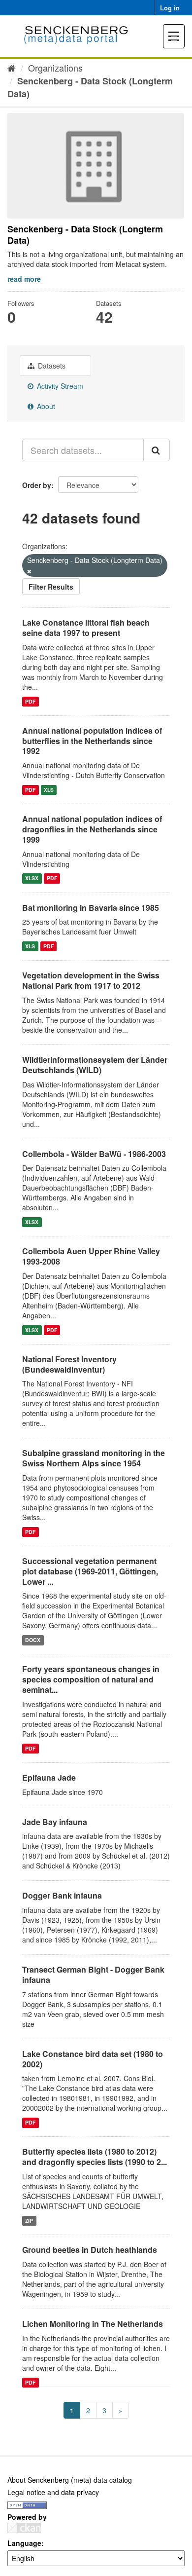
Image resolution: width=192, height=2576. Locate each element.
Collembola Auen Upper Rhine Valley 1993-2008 (91, 1256)
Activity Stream (59, 386)
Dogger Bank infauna (62, 1895)
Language (24, 2543)
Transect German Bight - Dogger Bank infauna (93, 1975)
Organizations (55, 68)
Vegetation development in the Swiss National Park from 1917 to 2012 (91, 980)
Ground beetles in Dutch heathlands (90, 2250)
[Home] (12, 68)
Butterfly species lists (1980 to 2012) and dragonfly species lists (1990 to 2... (95, 2157)
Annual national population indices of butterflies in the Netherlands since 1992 (92, 741)
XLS (49, 790)
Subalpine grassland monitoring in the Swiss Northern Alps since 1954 (94, 1458)
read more (24, 279)
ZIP (29, 2221)
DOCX (33, 1640)
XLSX (32, 878)
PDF (30, 701)
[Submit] (157, 450)
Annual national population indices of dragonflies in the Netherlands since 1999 (92, 829)
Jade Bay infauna (55, 1822)
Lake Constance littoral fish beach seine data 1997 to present (86, 628)
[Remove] (29, 571)
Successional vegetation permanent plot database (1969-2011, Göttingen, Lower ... (90, 1571)
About (45, 406)
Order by (37, 485)
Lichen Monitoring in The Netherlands (93, 2324)
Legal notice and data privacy (53, 2492)
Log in (170, 8)
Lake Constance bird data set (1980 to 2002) (93, 2059)
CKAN (24, 2528)
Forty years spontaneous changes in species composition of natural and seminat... (91, 1679)
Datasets (51, 366)
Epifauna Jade (49, 1777)
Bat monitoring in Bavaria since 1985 (91, 908)
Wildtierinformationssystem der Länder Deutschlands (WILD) (95, 1065)
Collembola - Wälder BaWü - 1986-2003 (94, 1154)
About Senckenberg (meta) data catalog (70, 2480)
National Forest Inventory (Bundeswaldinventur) (69, 1364)
